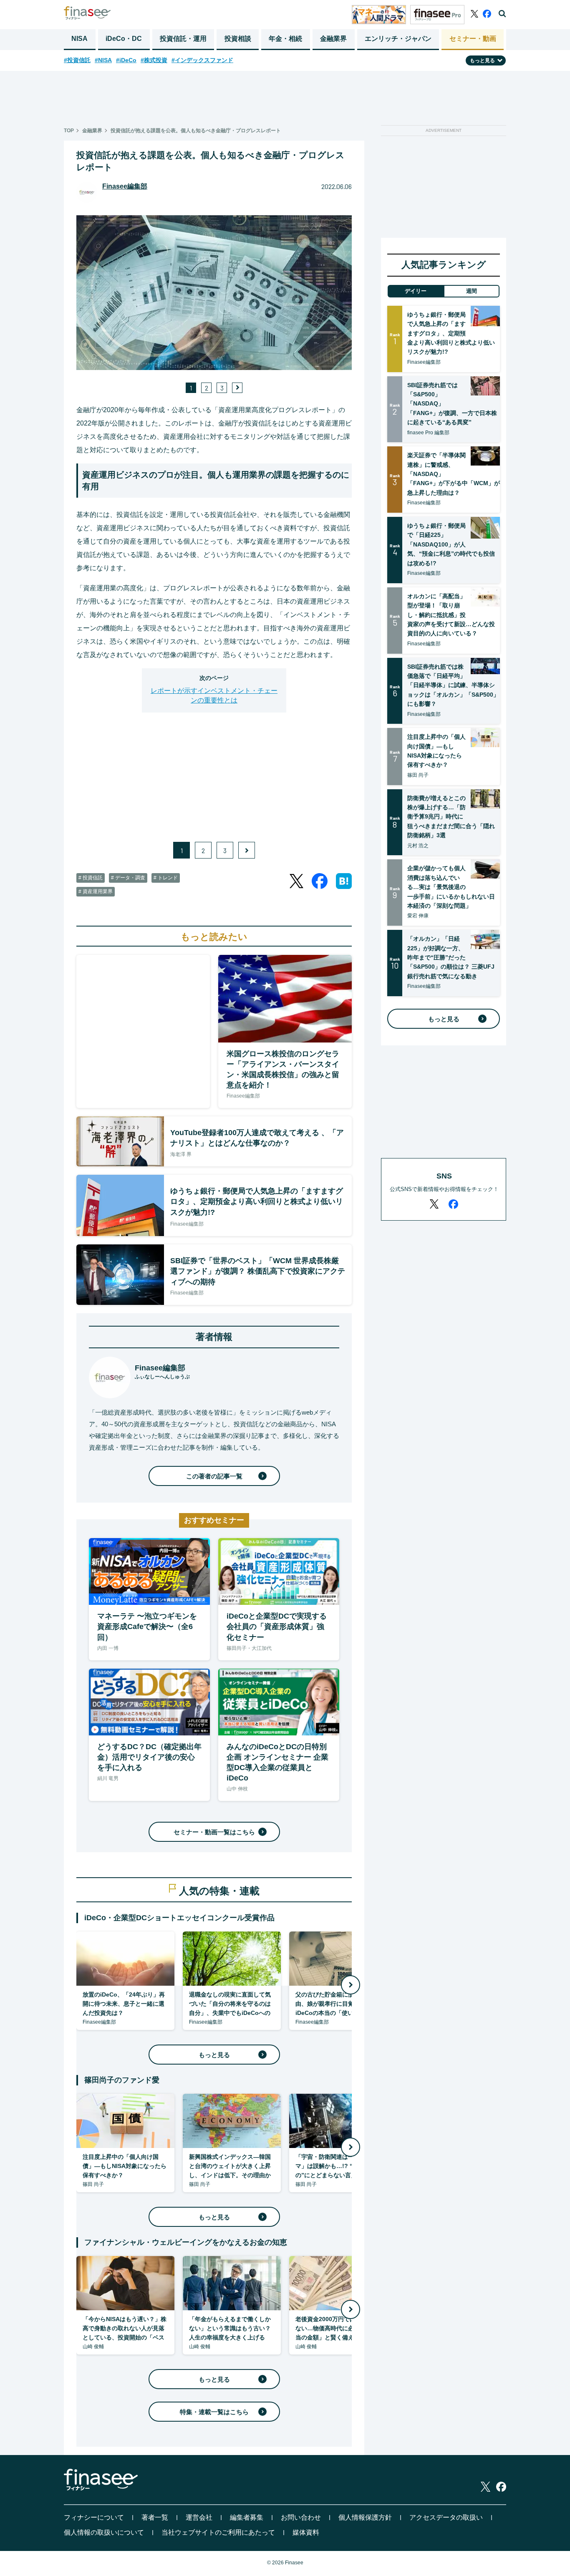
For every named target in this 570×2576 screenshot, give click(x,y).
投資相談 (238, 39)
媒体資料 (306, 2532)
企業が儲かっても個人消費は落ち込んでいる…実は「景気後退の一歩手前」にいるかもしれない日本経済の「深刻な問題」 (451, 887)
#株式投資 (154, 60)
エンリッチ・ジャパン (398, 39)
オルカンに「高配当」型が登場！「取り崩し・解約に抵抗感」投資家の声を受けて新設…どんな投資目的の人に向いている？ (451, 615)
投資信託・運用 (183, 39)
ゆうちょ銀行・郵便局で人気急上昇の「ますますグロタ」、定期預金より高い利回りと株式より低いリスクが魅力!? (451, 333)
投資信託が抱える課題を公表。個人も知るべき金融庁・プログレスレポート (196, 131)
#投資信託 (77, 60)
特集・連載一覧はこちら (214, 2412)
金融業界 (333, 39)
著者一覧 (155, 2517)
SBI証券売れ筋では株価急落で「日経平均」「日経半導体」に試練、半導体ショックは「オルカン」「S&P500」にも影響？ (453, 685)
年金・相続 (285, 39)
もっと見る (214, 2055)
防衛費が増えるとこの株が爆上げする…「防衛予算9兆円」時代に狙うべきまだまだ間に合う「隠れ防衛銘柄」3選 (451, 817)
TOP (69, 131)
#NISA (103, 60)
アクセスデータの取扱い (446, 2517)
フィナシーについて (94, 2517)
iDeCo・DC (124, 39)
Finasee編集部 (125, 186)
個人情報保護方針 (365, 2517)
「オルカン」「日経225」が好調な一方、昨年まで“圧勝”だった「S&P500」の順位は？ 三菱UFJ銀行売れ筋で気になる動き (451, 957)
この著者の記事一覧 (214, 1476)
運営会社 (199, 2517)
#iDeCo (126, 60)
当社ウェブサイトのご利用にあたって (218, 2532)
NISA (79, 39)
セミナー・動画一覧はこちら (214, 1832)
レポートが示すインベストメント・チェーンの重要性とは (214, 695)
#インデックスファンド (202, 60)
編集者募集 (247, 2517)
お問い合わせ (301, 2517)
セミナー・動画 (473, 39)
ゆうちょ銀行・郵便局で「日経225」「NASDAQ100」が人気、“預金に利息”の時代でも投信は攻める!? (451, 544)
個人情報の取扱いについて (104, 2532)
